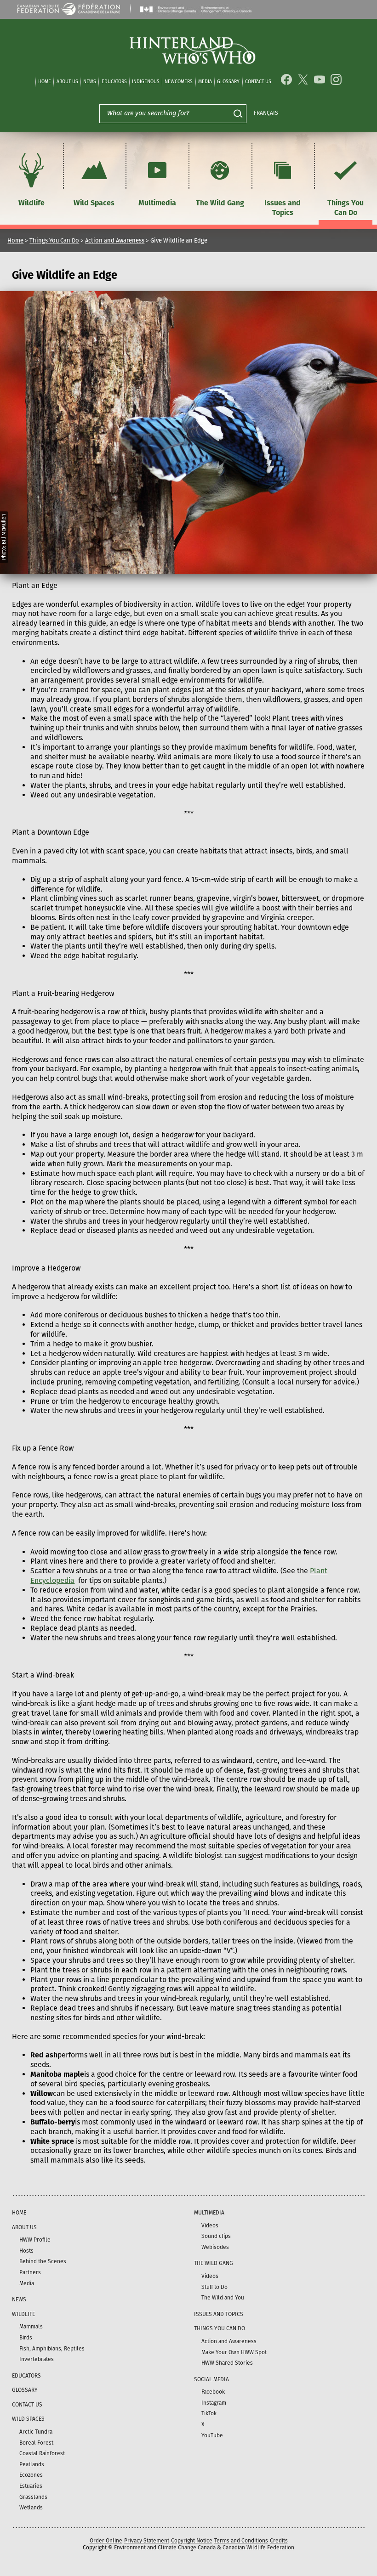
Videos (210, 2226)
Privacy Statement (147, 2541)
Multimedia (157, 203)
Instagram (214, 2403)
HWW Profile (35, 2240)
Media (205, 82)
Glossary (228, 82)
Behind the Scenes (43, 2261)
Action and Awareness (115, 240)
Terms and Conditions (241, 2541)
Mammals (31, 2327)
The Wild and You (223, 2298)
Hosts (26, 2251)
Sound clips (216, 2236)
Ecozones (31, 2475)
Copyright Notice (192, 2541)
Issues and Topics (283, 208)
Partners (30, 2272)
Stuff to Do (214, 2287)
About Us (67, 82)
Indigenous (146, 82)
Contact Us (258, 82)
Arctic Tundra (36, 2432)
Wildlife (31, 203)
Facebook (213, 2392)
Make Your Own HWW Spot (234, 2352)
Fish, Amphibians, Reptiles (52, 2349)
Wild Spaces (94, 203)
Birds (26, 2338)
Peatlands (32, 2464)
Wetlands (31, 2508)
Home (45, 82)
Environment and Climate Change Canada (165, 2548)
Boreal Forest (36, 2443)
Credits (279, 2541)
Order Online (106, 2541)
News (90, 82)
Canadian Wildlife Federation (258, 2548)
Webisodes (215, 2247)
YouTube (212, 2435)
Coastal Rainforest (42, 2453)
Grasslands (33, 2497)
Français (266, 113)
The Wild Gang (220, 203)
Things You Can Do (346, 208)
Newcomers (179, 82)
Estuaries (31, 2486)
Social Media (211, 2379)
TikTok (209, 2413)
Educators (114, 82)
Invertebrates (37, 2359)
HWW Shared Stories (227, 2363)
